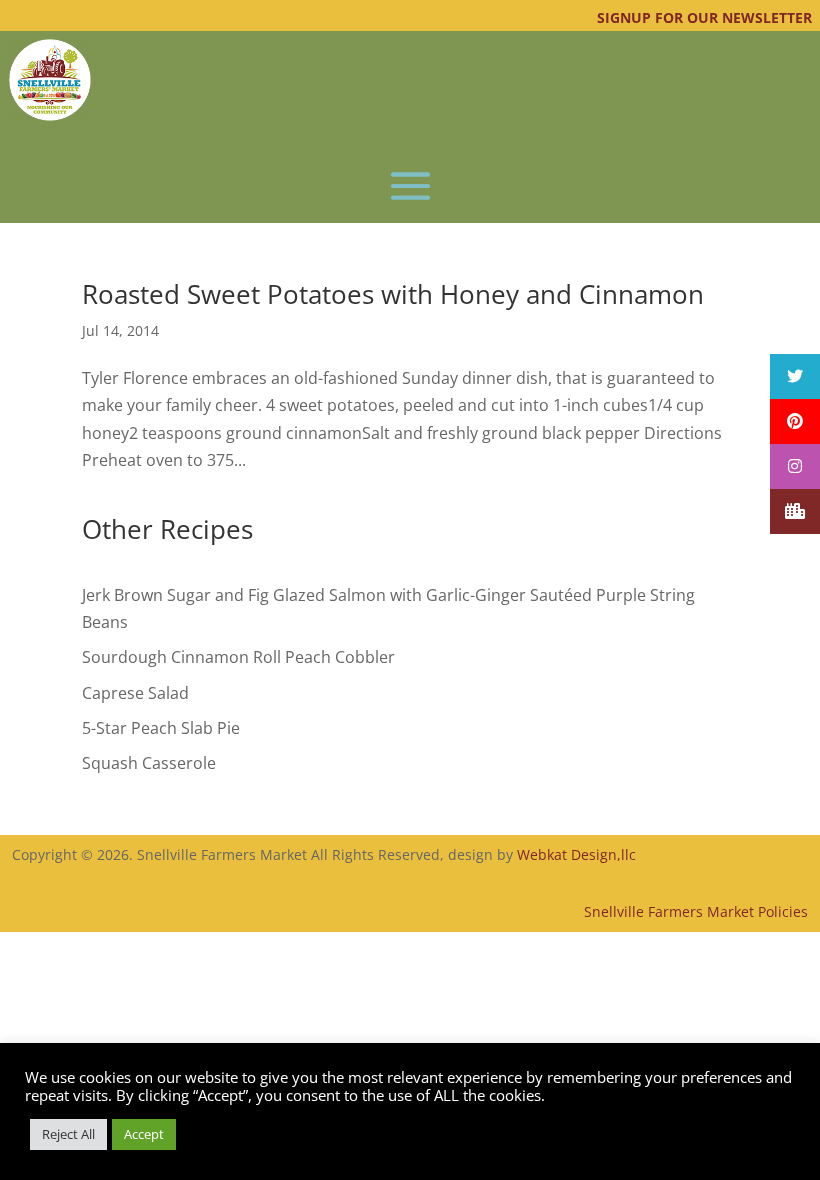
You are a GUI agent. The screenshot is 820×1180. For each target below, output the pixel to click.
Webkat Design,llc (576, 854)
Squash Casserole (149, 763)
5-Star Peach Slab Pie (161, 728)
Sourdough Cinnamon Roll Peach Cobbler (238, 657)
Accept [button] (144, 1134)
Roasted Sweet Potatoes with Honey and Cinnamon (393, 294)
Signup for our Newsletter (704, 17)
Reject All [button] (68, 1134)
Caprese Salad (135, 693)
